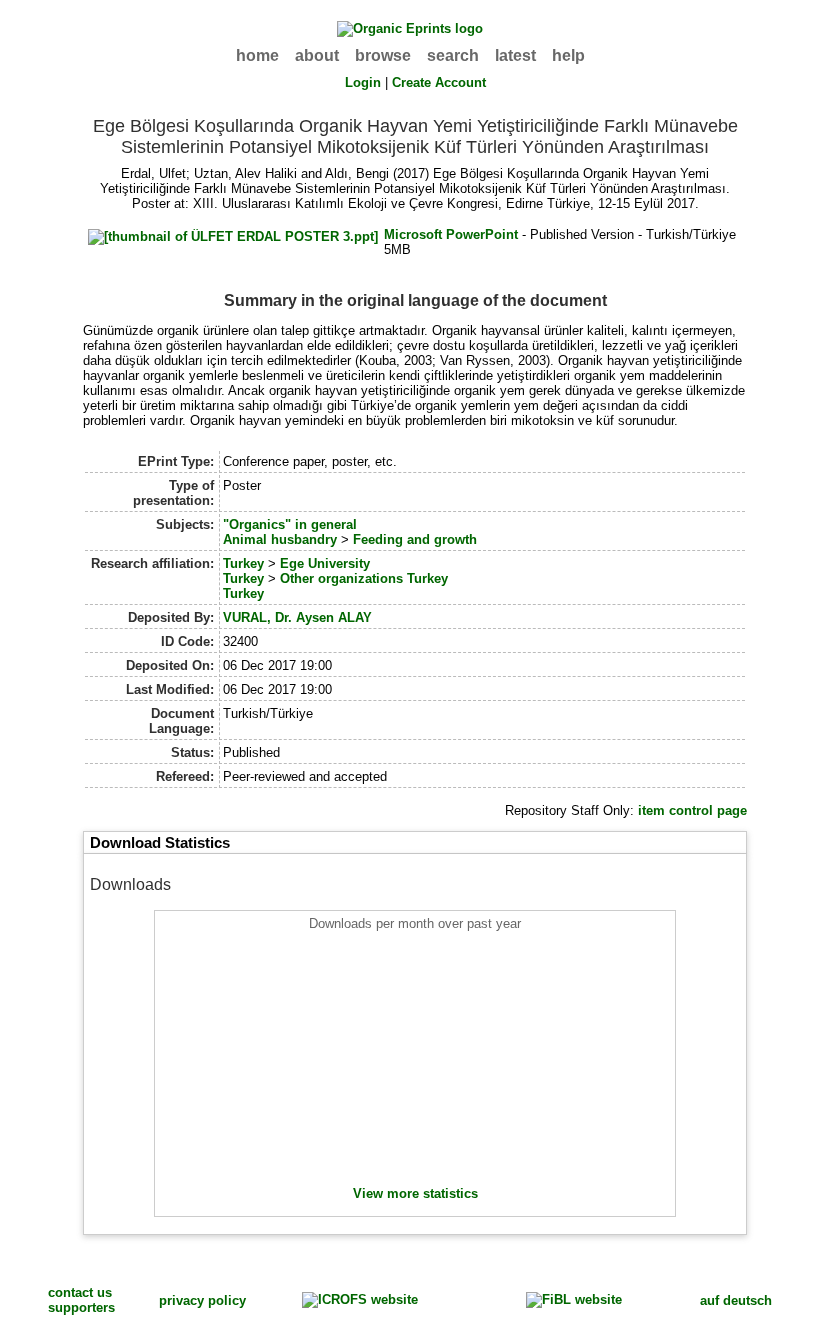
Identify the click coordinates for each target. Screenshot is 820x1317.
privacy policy (202, 1300)
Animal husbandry (280, 539)
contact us (80, 1292)
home (257, 55)
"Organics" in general (290, 524)
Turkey (243, 563)
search (453, 55)
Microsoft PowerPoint (451, 234)
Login (363, 82)
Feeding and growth (415, 539)
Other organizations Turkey (364, 578)
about (317, 55)
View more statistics (415, 1193)
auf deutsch (736, 1300)
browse (383, 55)
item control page (692, 810)
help (568, 55)
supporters (81, 1307)
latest (515, 55)
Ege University (325, 563)
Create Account (439, 82)
